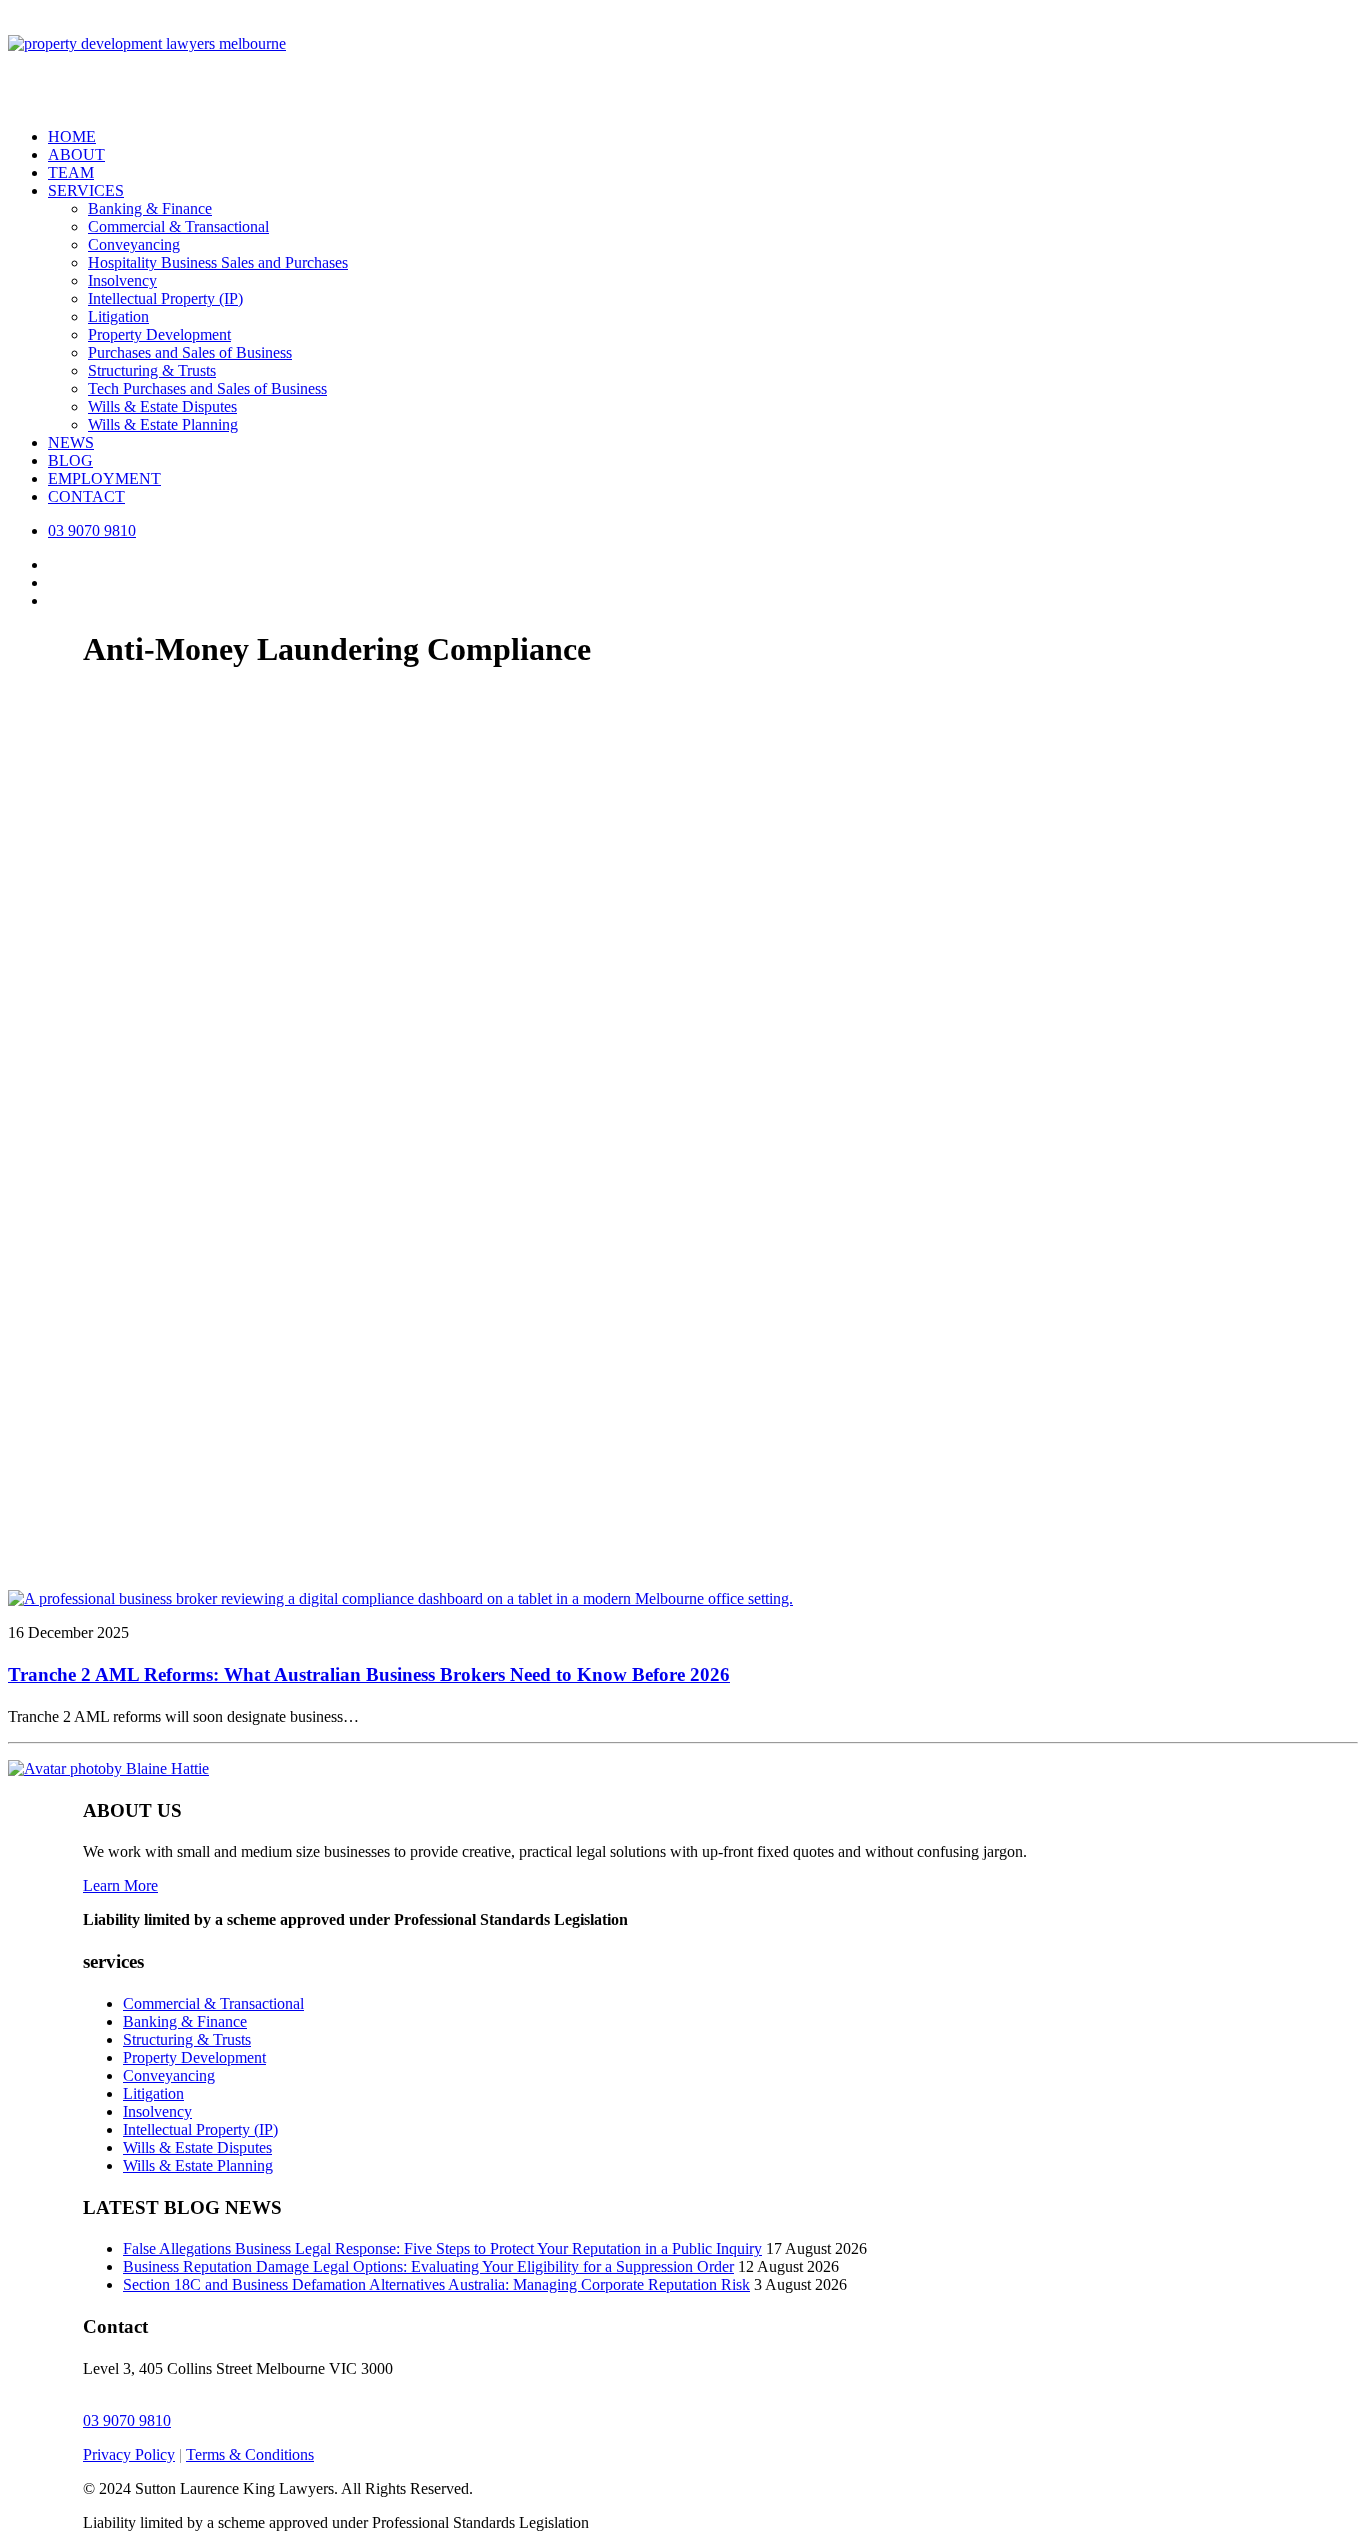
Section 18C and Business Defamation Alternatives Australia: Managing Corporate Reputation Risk (436, 2284)
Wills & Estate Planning (163, 424)
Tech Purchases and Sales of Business (207, 388)
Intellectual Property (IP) (165, 298)
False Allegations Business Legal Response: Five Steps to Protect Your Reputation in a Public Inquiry (442, 2248)
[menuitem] (703, 137)
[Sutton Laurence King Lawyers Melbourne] (683, 60)
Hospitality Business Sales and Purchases (218, 262)
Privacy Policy (129, 2454)
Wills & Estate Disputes (162, 406)
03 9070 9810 (127, 2420)
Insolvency (122, 280)
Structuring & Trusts (152, 370)
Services (86, 190)
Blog (70, 460)
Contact (86, 496)
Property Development (159, 334)
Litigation (118, 316)
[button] (400, 1598)
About (76, 154)
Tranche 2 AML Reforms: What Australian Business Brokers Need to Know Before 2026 (369, 1674)
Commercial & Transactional (178, 226)
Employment (104, 478)
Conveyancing (134, 244)
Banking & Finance (150, 208)
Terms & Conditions (250, 2454)
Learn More (120, 1885)
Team (71, 172)
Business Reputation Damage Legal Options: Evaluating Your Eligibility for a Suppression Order (428, 2266)
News (71, 442)
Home (72, 136)
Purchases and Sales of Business (190, 352)
